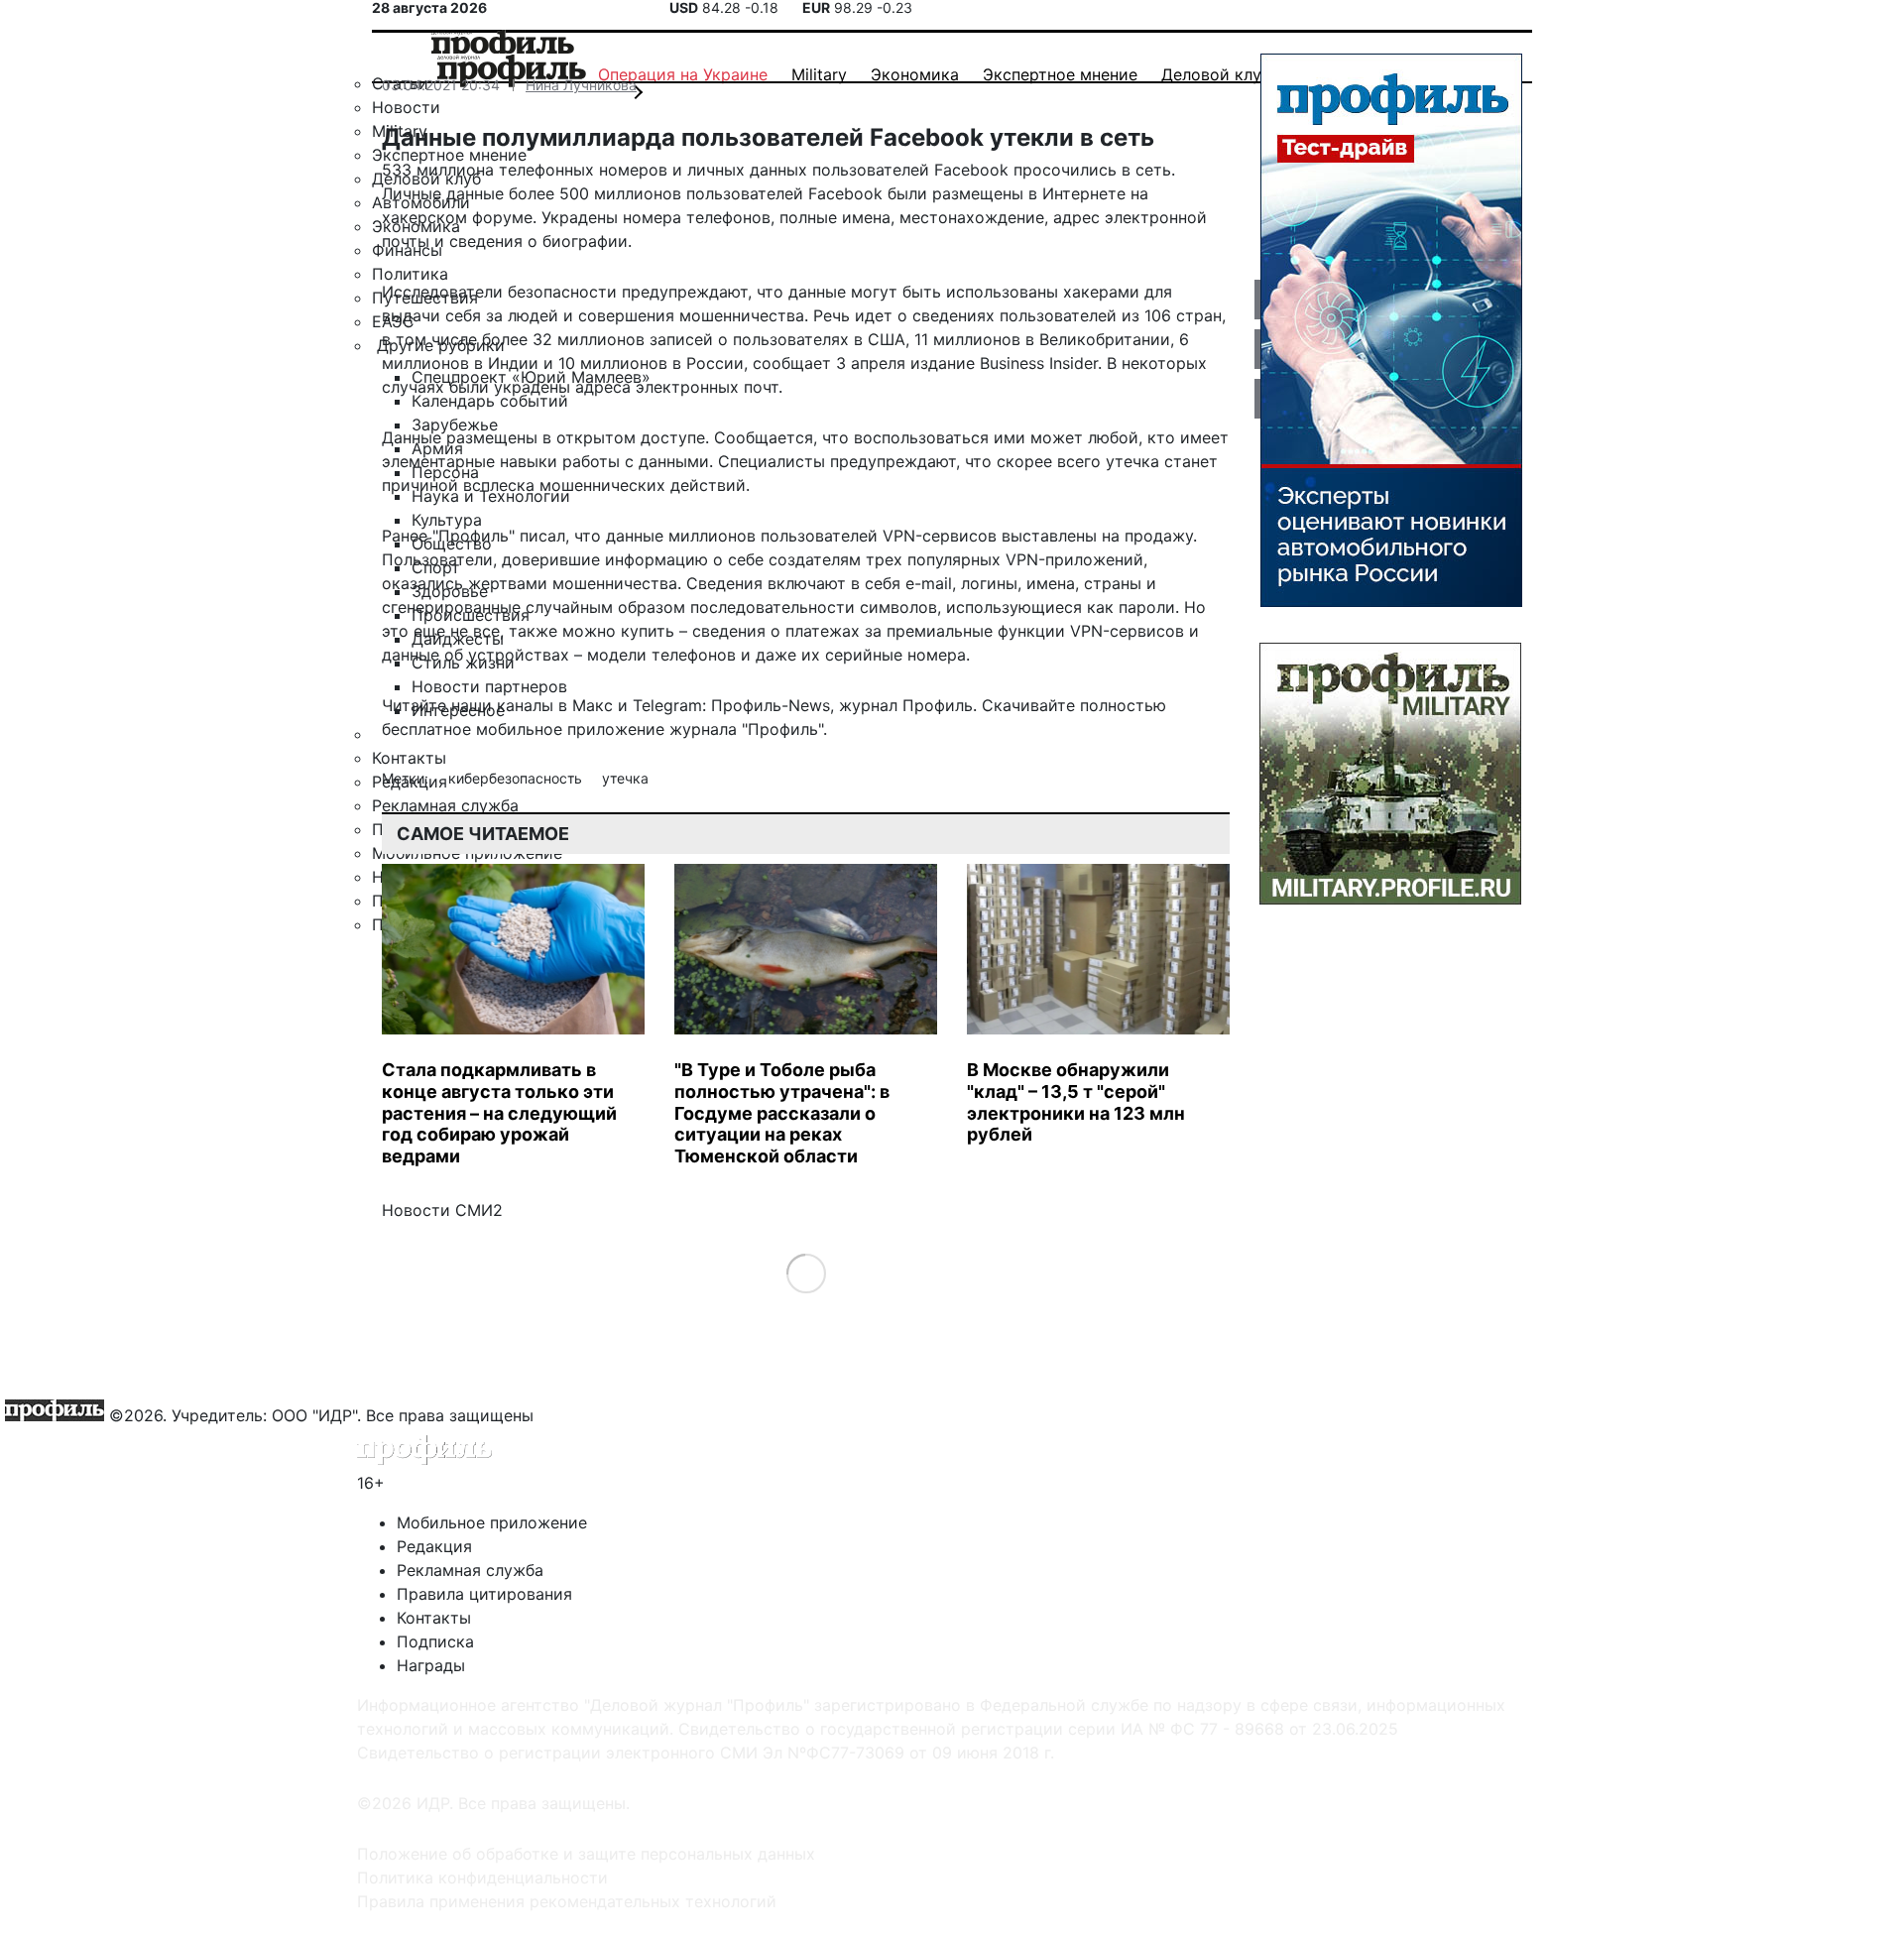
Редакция (434, 1546)
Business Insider (1039, 363)
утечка (625, 778)
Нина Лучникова (581, 85)
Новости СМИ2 (442, 1210)
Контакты (434, 1618)
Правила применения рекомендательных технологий (567, 1901)
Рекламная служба (470, 1570)
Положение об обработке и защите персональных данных (586, 1854)
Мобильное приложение (492, 1522)
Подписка (435, 1641)
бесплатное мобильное (472, 729)
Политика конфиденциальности (482, 1878)
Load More (806, 1273)
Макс (593, 705)
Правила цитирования (484, 1594)
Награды (431, 1665)
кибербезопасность (517, 778)
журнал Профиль (906, 705)
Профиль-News (771, 705)
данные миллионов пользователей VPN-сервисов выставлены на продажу (899, 536)
